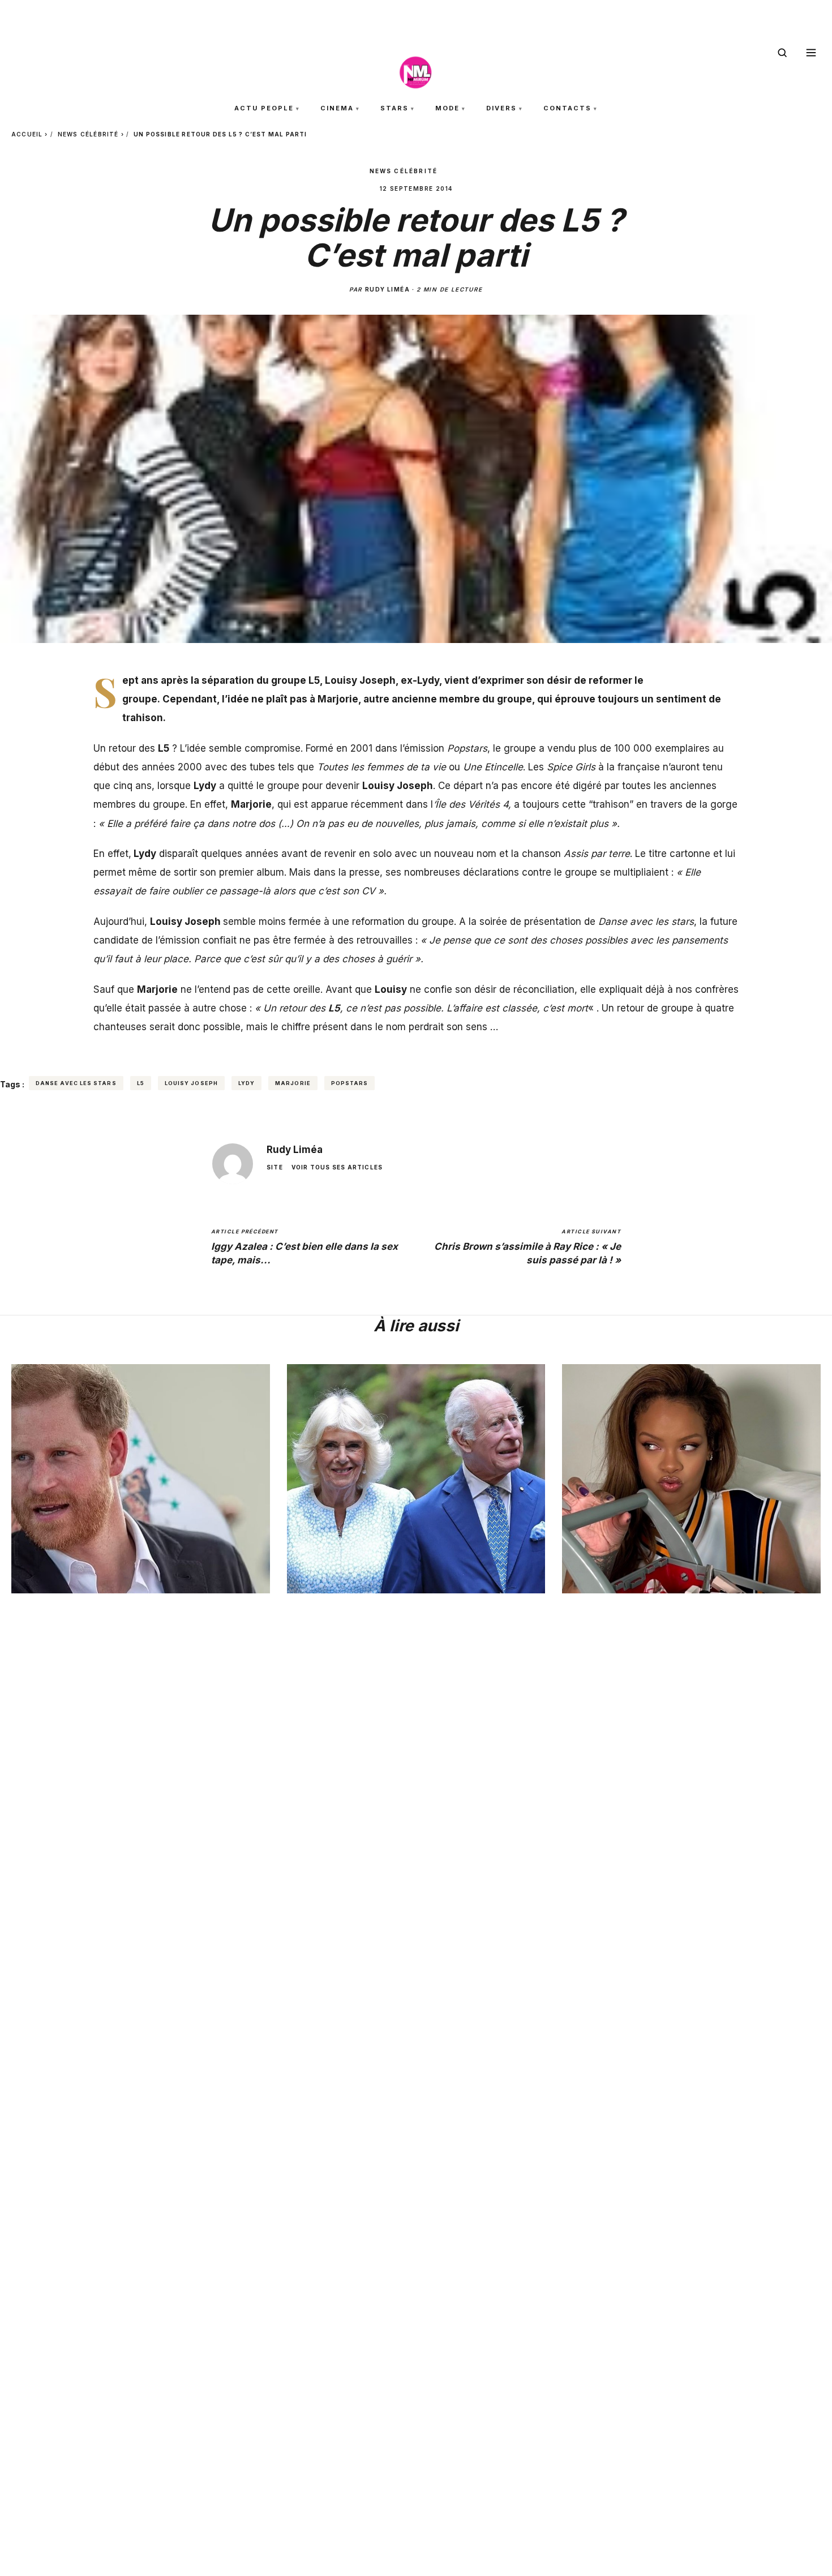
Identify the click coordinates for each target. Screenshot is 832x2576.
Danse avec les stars (76, 1083)
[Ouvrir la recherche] (782, 53)
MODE (447, 108)
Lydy (246, 1083)
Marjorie (293, 1083)
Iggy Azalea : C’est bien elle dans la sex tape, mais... (305, 1247)
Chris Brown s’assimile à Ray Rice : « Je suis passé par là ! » (527, 1247)
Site (275, 1167)
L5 (141, 1083)
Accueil (27, 134)
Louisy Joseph (191, 1083)
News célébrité (88, 134)
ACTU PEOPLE (264, 108)
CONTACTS (567, 108)
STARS (394, 108)
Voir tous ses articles (337, 1167)
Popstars (350, 1083)
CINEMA (337, 108)
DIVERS (501, 108)
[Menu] (811, 53)
